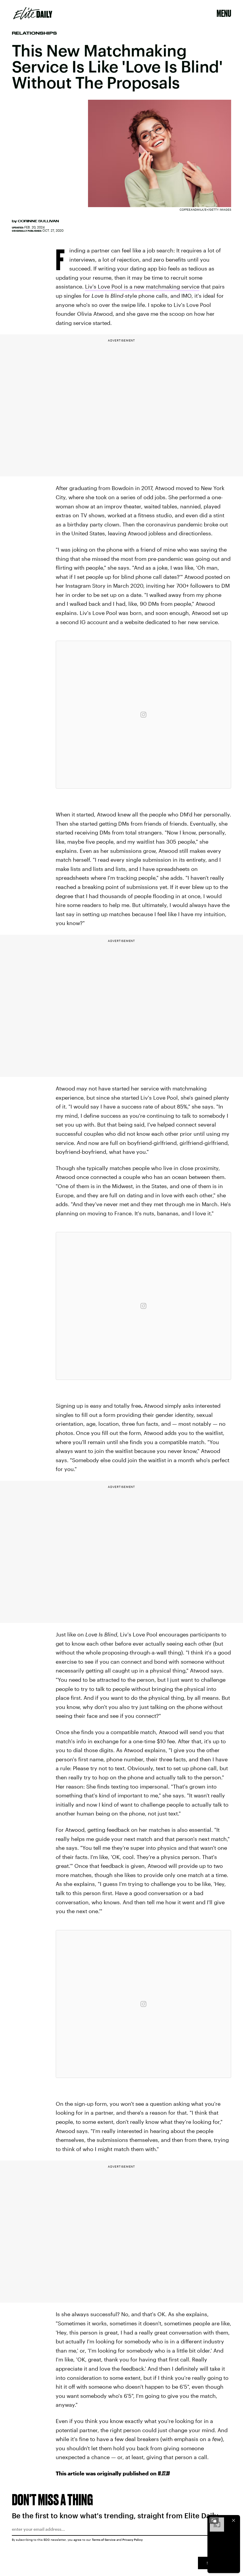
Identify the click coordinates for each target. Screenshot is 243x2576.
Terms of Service (104, 2540)
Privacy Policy (133, 2540)
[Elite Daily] (33, 13)
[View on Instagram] (143, 715)
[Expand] (214, 2520)
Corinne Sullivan (38, 221)
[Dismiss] (234, 2520)
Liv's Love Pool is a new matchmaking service (142, 286)
